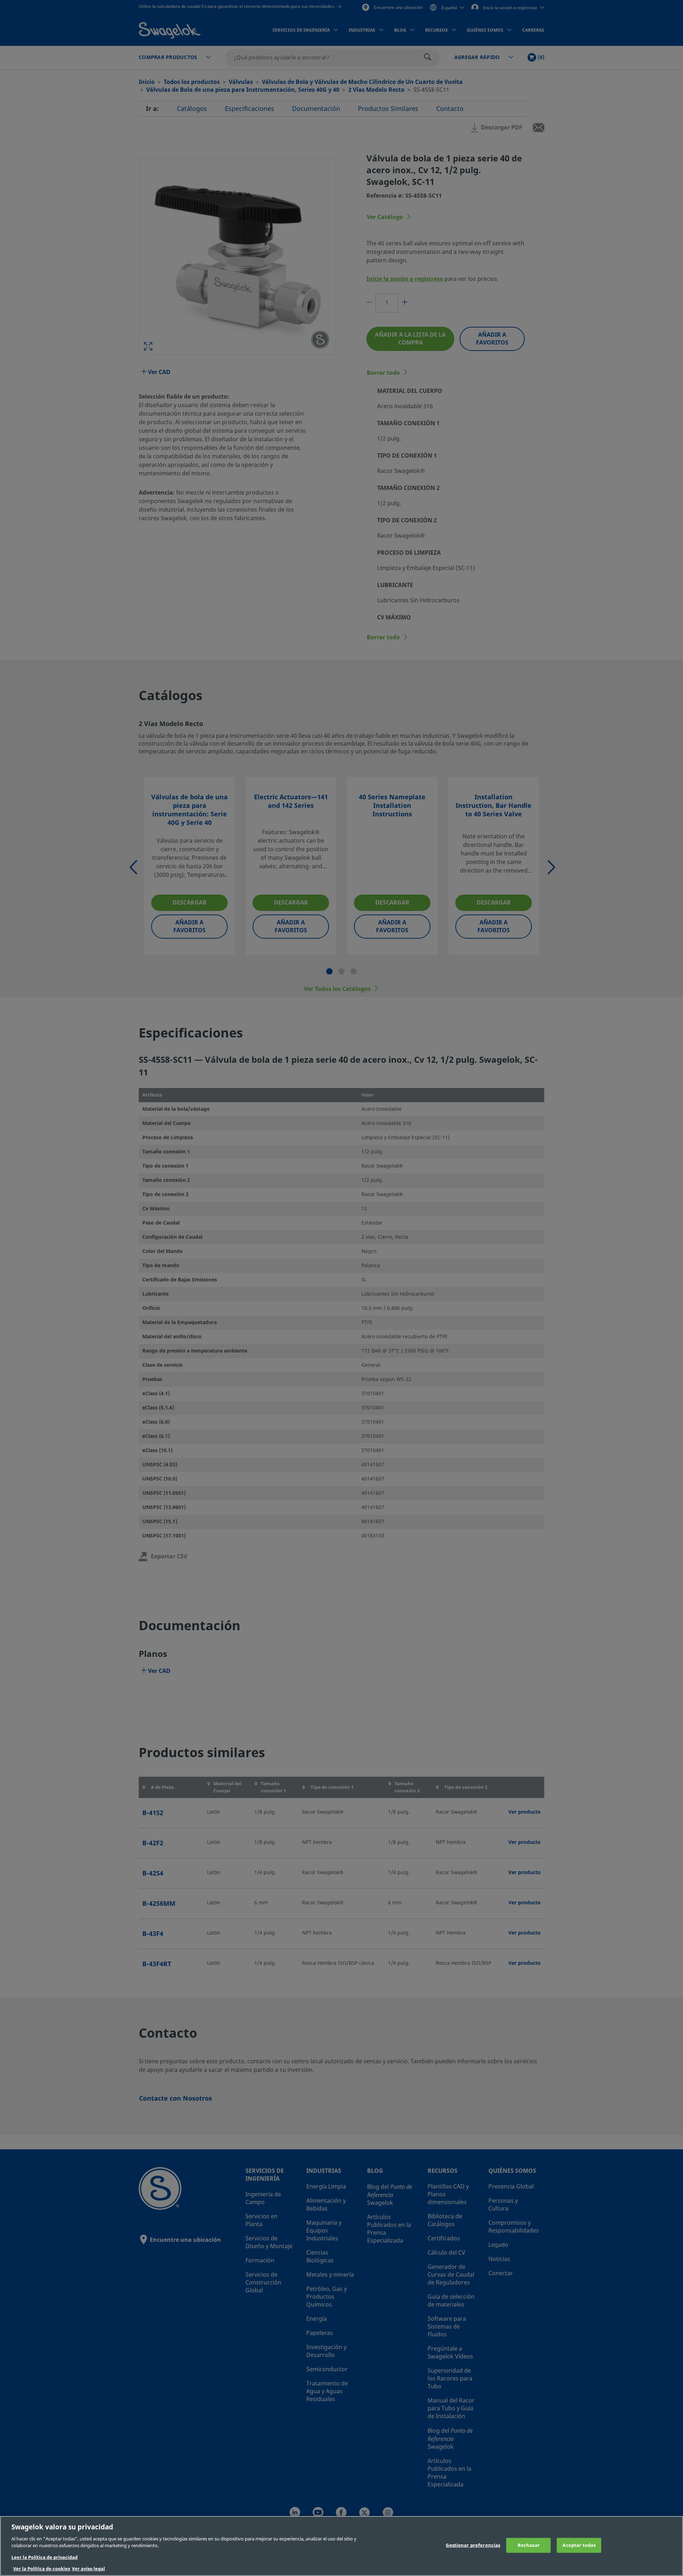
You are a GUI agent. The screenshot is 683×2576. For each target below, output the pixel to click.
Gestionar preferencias (473, 2545)
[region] (341, 2546)
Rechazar (529, 2545)
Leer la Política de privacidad (44, 2557)
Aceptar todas (579, 2545)
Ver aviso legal (88, 2569)
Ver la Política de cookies (42, 2569)
